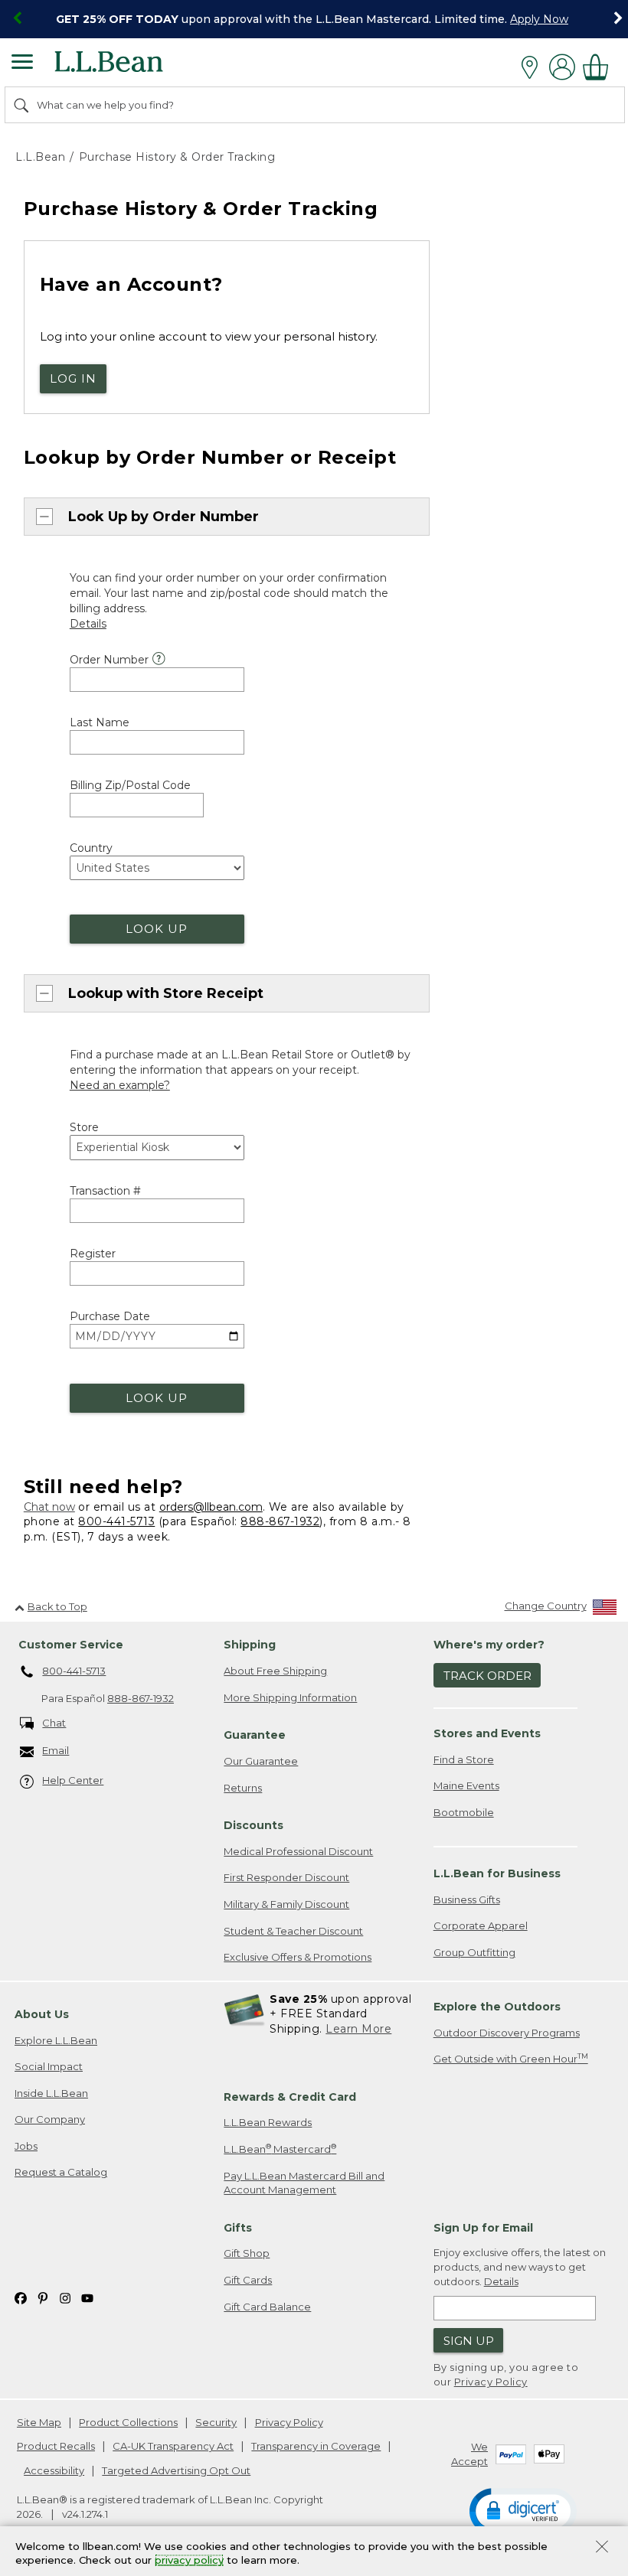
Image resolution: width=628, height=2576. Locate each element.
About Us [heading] (42, 2014)
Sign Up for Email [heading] (483, 2228)
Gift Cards (248, 2280)
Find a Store (464, 1759)
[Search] (22, 105)
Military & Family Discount (286, 1904)
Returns (243, 1788)
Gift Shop (247, 2253)
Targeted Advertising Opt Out (176, 2470)
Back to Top (57, 1606)
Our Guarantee (261, 1761)
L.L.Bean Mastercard (280, 2149)
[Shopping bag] (600, 67)
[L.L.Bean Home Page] (130, 67)
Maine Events (466, 1785)
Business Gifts (467, 1899)
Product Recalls (56, 2446)
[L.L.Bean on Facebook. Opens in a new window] (21, 2298)
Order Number (109, 660)
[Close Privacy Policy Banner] (602, 2548)
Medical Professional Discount (298, 1851)
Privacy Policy (491, 2382)
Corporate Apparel (481, 1925)
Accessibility (54, 2470)
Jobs (26, 2146)
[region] (314, 19)
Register (93, 1254)
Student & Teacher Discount (293, 1931)
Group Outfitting (474, 1952)
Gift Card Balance (267, 2307)
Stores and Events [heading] (487, 1733)
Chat (54, 1723)
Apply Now (539, 19)
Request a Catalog (61, 2172)
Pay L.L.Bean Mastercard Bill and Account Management (304, 2183)
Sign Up (469, 2341)
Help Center (73, 1780)
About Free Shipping (275, 1671)
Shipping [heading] (250, 1645)
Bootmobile (464, 1812)
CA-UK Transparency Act (173, 2446)
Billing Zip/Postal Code (130, 785)
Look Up (157, 929)
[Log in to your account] (562, 67)
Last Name (100, 722)
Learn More (358, 2029)
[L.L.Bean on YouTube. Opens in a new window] (87, 2298)
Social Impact (49, 2066)
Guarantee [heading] (255, 1735)
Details (501, 2281)
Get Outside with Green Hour (511, 2058)
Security (216, 2422)
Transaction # (105, 1191)
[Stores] (533, 67)
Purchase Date (110, 1316)
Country (91, 848)
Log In (73, 378)
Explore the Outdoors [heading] (497, 2007)
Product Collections (128, 2422)
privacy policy (189, 2561)
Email (56, 1750)
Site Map (39, 2422)
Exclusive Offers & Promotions (298, 1957)
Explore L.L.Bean (56, 2040)
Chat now (49, 1507)
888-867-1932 (280, 1521)
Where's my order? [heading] (489, 1645)
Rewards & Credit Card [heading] (290, 2097)
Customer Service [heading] (71, 1645)
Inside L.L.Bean (51, 2093)
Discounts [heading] (253, 1825)
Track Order (487, 1676)
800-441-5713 (116, 1521)
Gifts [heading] (238, 2228)
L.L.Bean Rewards (268, 2122)
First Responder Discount (286, 1877)
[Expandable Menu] (22, 64)
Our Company (50, 2119)
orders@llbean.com (211, 1507)
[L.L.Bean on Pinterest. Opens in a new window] (43, 2298)
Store (84, 1127)
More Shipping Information (290, 1697)
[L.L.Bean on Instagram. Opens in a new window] (65, 2298)
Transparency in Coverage (316, 2446)
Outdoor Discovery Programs (507, 2033)
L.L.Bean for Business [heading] (497, 1873)
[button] (523, 2510)
